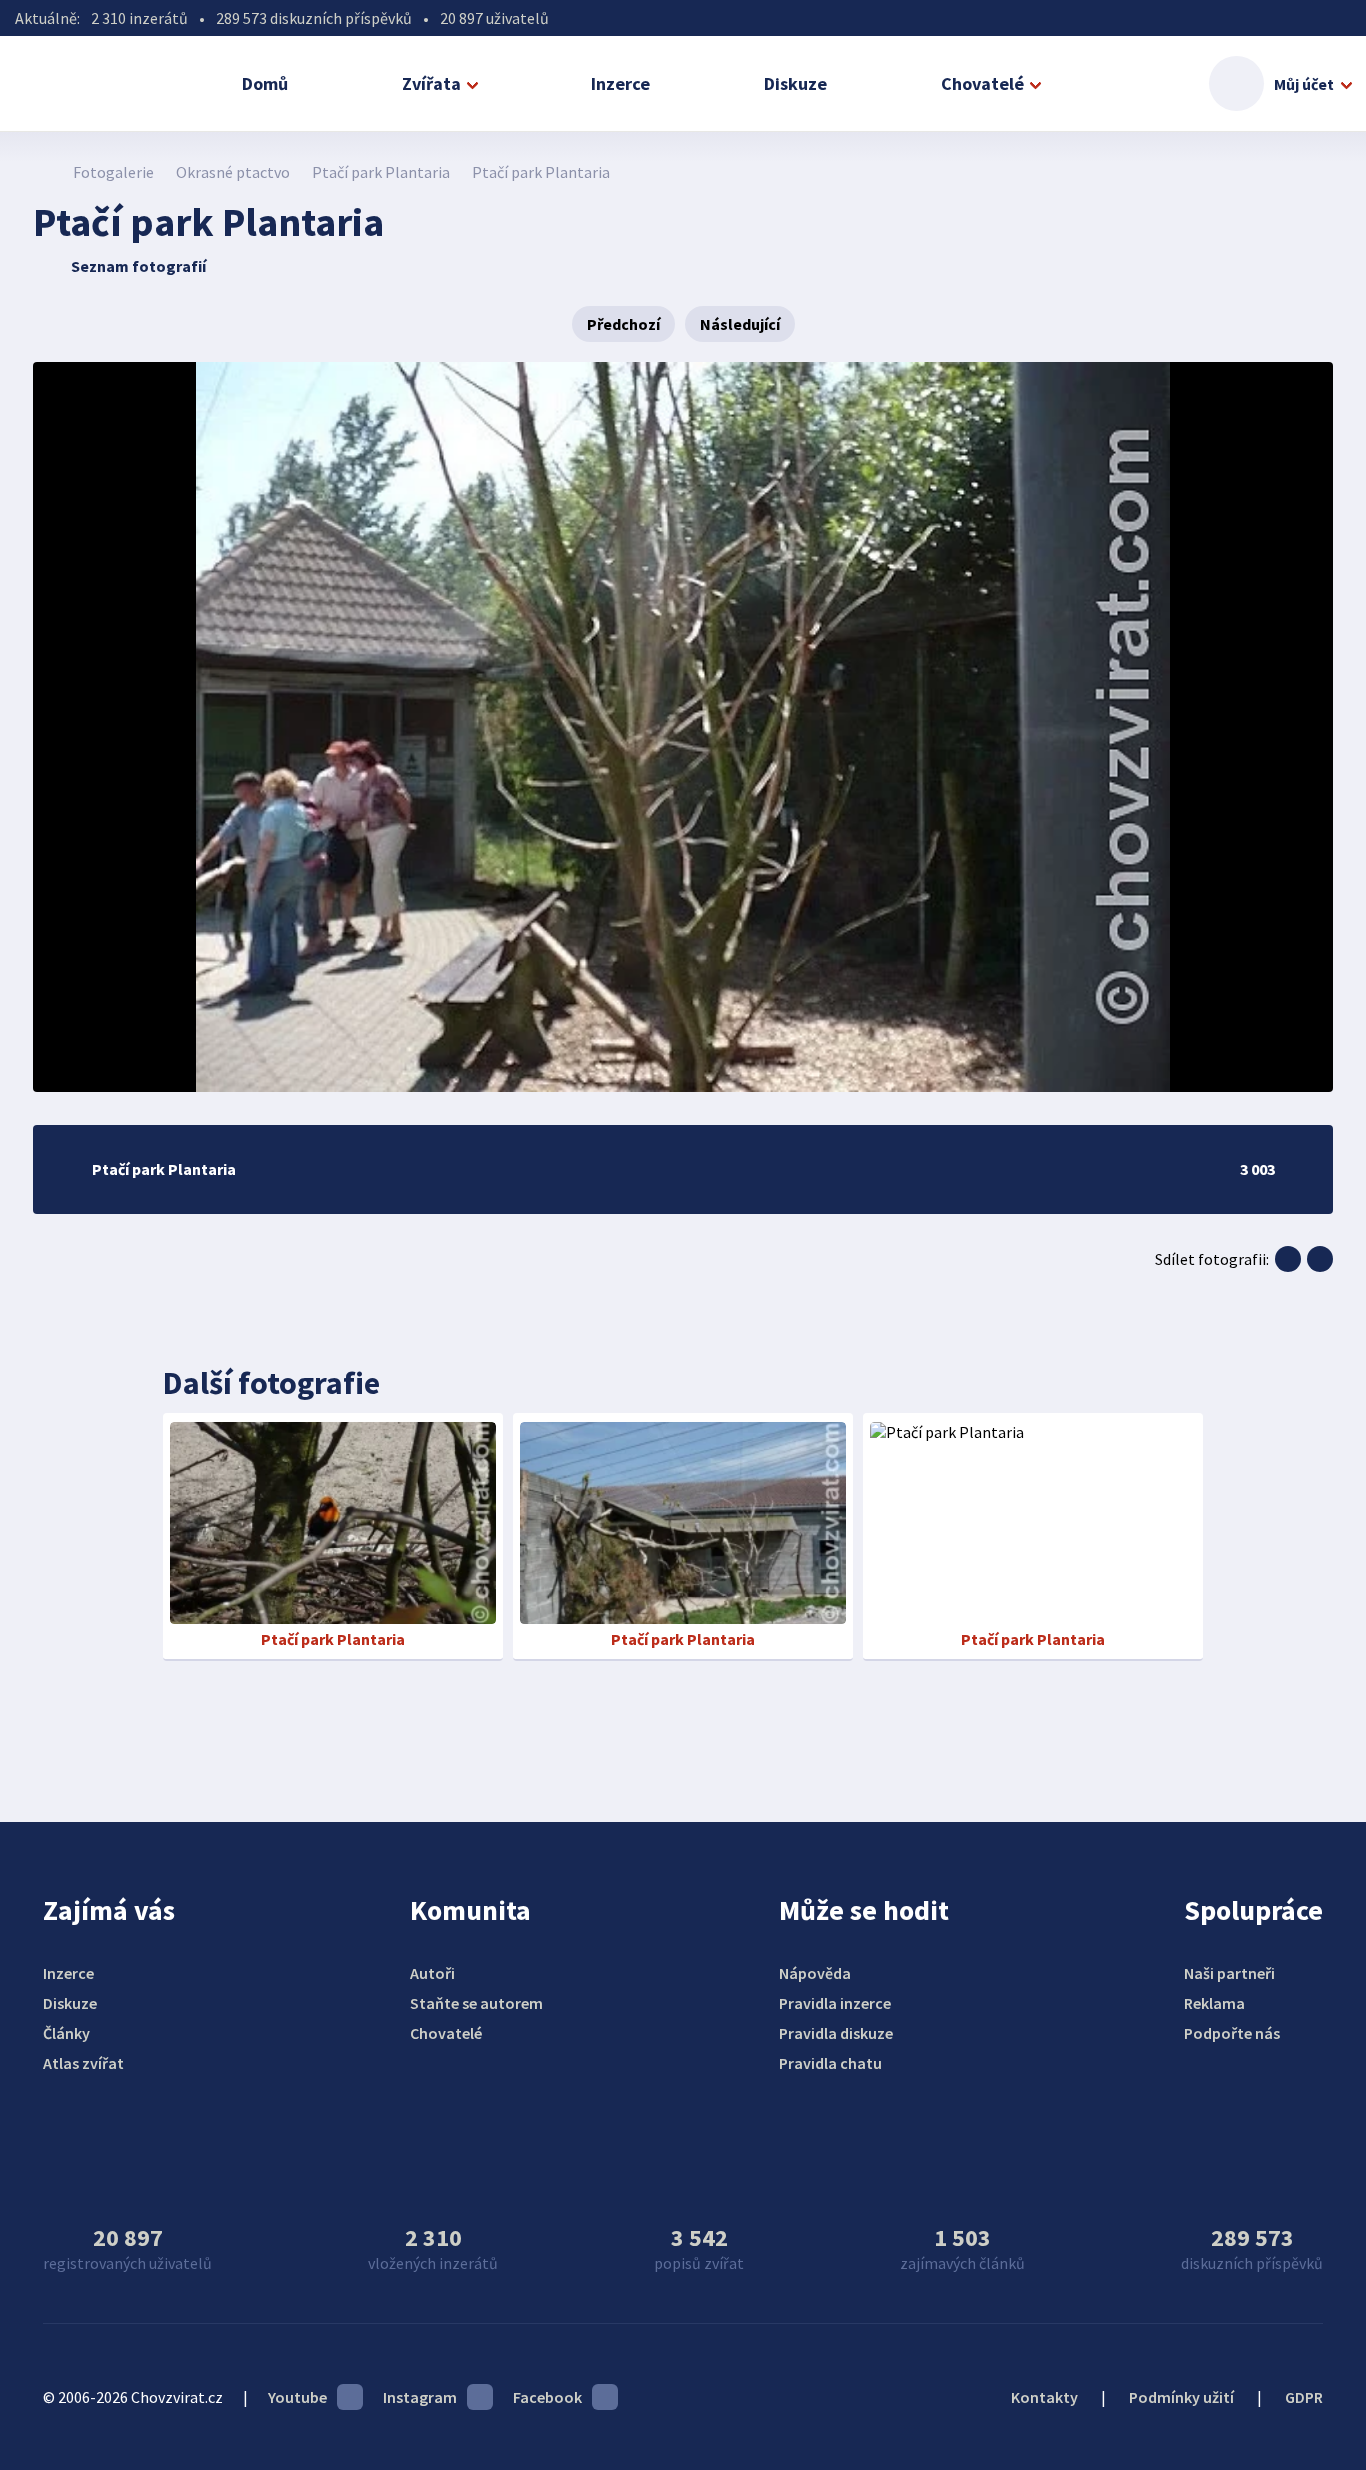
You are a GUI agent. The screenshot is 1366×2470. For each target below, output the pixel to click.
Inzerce (620, 83)
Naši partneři (1229, 1973)
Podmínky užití (1181, 2397)
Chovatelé (982, 83)
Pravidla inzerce (835, 2003)
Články (66, 2033)
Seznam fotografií (138, 266)
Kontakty (1044, 2397)
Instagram (420, 2397)
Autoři (432, 1973)
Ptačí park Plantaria (381, 172)
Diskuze (795, 83)
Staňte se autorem (476, 2003)
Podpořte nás (1232, 2033)
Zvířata (431, 83)
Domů (265, 83)
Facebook (547, 2397)
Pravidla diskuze (836, 2033)
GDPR (1304, 2397)
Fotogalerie (113, 172)
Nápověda (815, 1973)
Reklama (1214, 2003)
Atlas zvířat (83, 2063)
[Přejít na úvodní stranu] (43, 172)
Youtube (297, 2397)
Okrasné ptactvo (233, 172)
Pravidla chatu (830, 2063)
